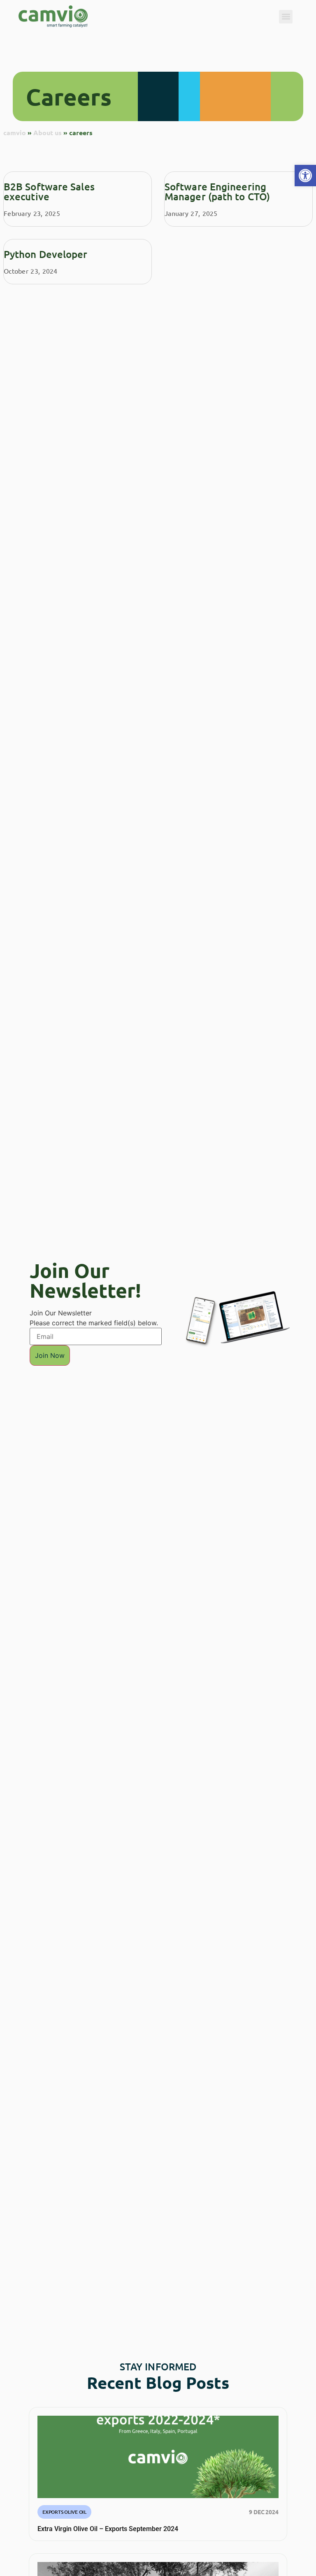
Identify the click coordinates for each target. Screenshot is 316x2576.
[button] (305, 176)
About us (48, 132)
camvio (15, 132)
